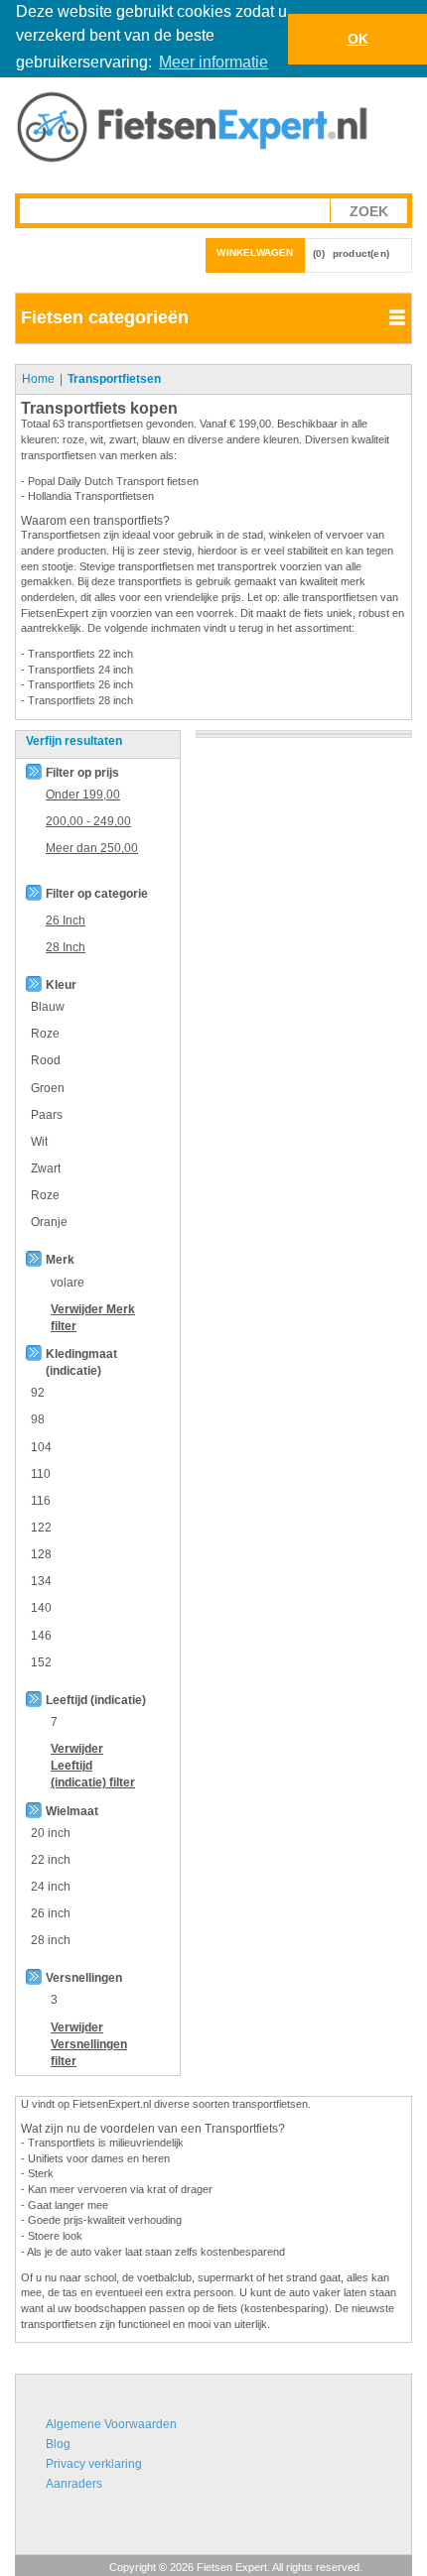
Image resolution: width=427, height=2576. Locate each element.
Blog (58, 2444)
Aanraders (74, 2484)
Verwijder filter (89, 2044)
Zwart (46, 1168)
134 (41, 1581)
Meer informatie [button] (213, 62)
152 (41, 1662)
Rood (46, 1060)
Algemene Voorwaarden (111, 2424)
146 (41, 1636)
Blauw (48, 1007)
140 (41, 1608)
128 (41, 1554)
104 (41, 1447)
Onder (83, 795)
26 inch (51, 1913)
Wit (39, 1142)
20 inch (51, 1833)
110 (41, 1474)
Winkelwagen (255, 252)
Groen (48, 1088)
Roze (45, 1034)
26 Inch (66, 920)
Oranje (49, 1222)
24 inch (51, 1887)
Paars (47, 1115)
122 (41, 1528)
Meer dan (92, 848)
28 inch (51, 1940)
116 (41, 1501)
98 (38, 1419)
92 (38, 1393)
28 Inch (66, 947)
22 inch (51, 1860)
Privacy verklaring (94, 2464)
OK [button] (358, 39)
